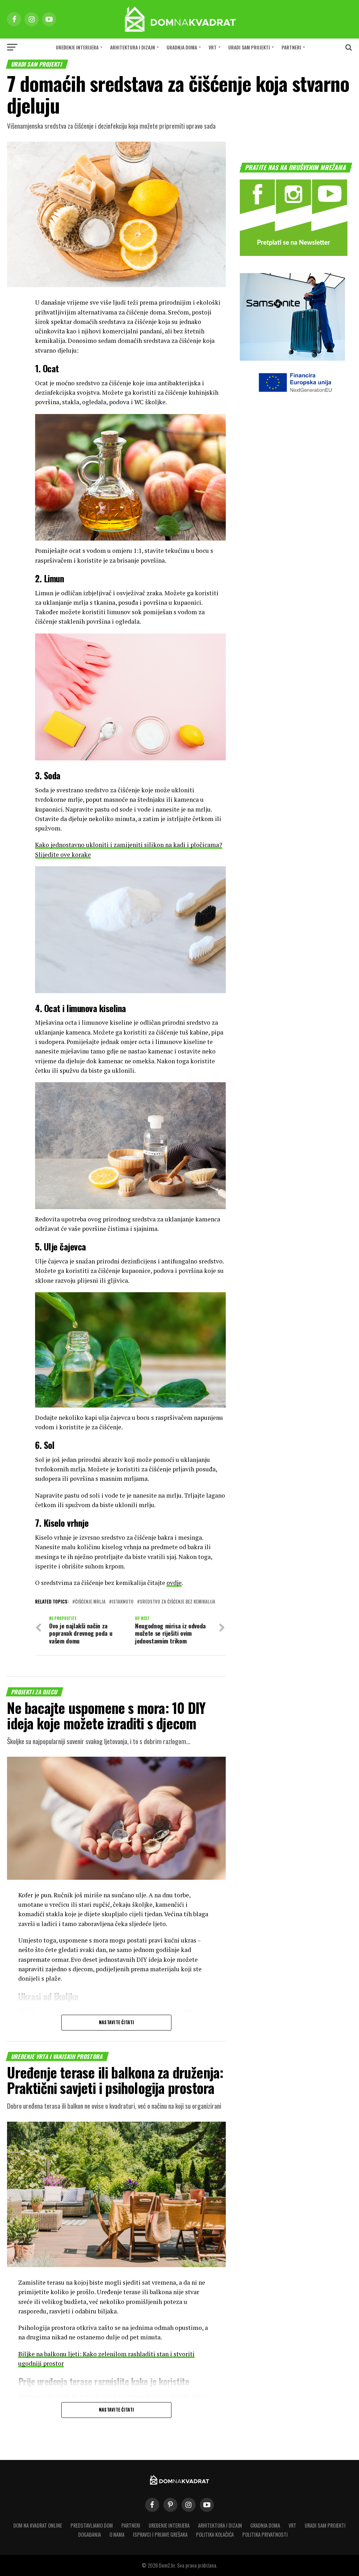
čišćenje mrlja (90, 1602)
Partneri (291, 47)
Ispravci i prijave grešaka (160, 2534)
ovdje (174, 1583)
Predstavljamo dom (92, 2525)
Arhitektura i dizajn (133, 47)
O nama (117, 2534)
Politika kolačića (215, 2534)
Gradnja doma (182, 47)
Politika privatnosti (265, 2534)
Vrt (213, 47)
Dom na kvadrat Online (38, 2525)
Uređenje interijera (77, 47)
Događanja (90, 2534)
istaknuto (123, 1602)
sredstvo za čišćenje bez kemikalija (178, 1602)
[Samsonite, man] (292, 358)
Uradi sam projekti (249, 47)
